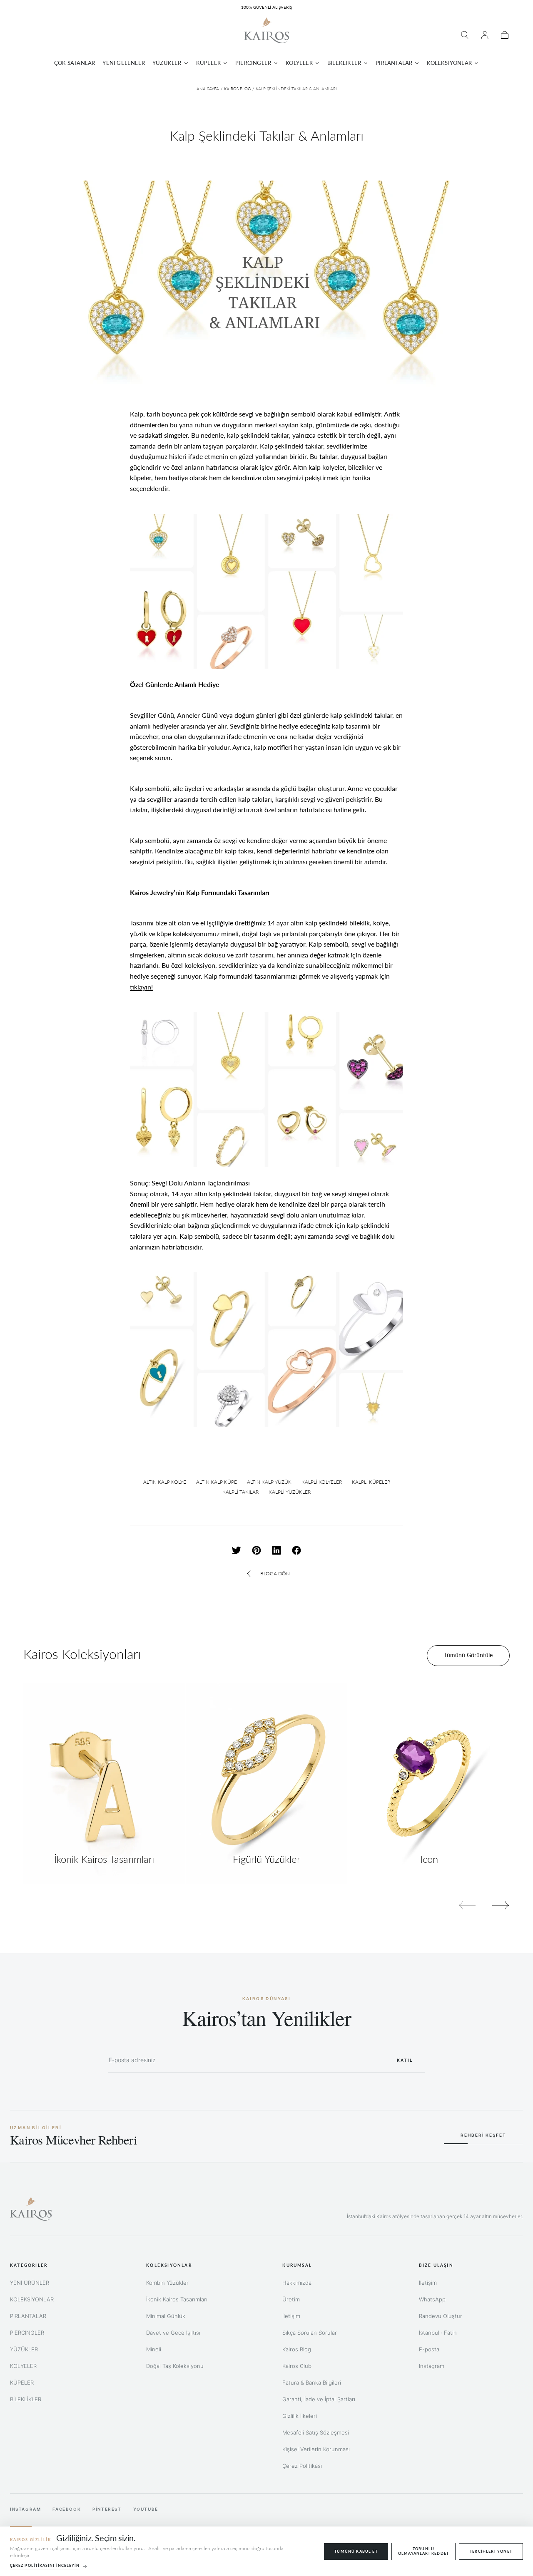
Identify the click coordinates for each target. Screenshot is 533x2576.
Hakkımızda (297, 2283)
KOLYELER (23, 2366)
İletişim (291, 2316)
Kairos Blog (237, 89)
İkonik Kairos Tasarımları (177, 2299)
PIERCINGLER (27, 2333)
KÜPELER (22, 2383)
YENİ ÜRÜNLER (30, 2283)
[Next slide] (501, 1905)
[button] (465, 35)
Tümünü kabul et (356, 2551)
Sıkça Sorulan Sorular (310, 2333)
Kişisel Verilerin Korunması (316, 2449)
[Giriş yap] (485, 35)
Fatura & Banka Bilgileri (312, 2383)
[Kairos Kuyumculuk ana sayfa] (31, 2209)
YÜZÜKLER (24, 2349)
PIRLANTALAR (28, 2316)
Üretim (291, 2299)
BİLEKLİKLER (26, 2399)
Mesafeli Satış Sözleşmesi (316, 2432)
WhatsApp (432, 2299)
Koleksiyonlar (169, 2265)
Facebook (67, 2509)
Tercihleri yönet (491, 2551)
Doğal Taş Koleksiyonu (175, 2366)
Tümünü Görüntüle (468, 1655)
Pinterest (107, 2509)
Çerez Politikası (302, 2466)
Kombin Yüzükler (167, 2283)
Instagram (432, 2366)
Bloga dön (275, 1573)
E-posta (429, 2349)
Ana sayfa (208, 89)
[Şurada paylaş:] (237, 1550)
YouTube (146, 2509)
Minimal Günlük (166, 2316)
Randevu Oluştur (441, 2316)
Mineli (154, 2349)
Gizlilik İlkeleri (300, 2416)
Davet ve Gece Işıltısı (173, 2333)
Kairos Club (297, 2366)
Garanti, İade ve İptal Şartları (319, 2399)
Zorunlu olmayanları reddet (423, 2551)
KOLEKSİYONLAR (32, 2299)
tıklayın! (141, 987)
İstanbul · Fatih (438, 2333)
